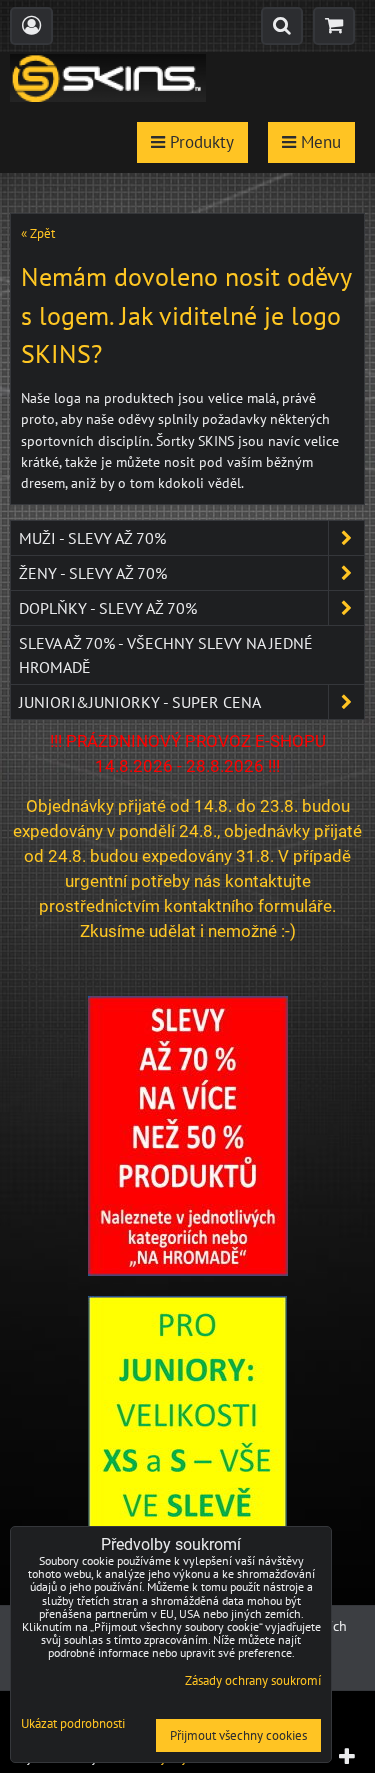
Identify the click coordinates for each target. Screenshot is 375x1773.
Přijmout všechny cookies (238, 1735)
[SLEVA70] (188, 1271)
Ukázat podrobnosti (73, 1724)
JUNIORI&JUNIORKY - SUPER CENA (140, 702)
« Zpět (38, 233)
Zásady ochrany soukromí (253, 1680)
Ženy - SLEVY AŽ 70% (93, 573)
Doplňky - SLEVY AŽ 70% (108, 608)
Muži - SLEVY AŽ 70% (92, 538)
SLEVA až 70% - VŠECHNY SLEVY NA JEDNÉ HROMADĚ (166, 655)
